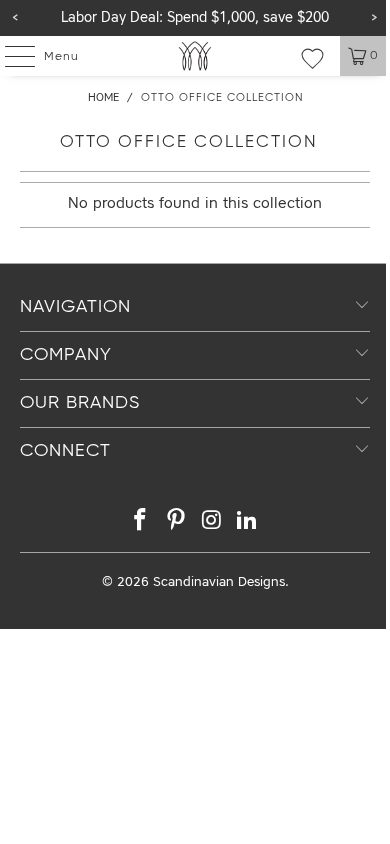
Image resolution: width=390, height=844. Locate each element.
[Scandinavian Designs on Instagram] (212, 523)
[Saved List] (312, 58)
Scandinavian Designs (219, 582)
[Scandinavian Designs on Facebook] (141, 523)
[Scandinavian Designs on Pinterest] (176, 523)
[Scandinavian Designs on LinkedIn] (248, 523)
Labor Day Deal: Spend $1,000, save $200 (195, 18)
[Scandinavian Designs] (195, 56)
